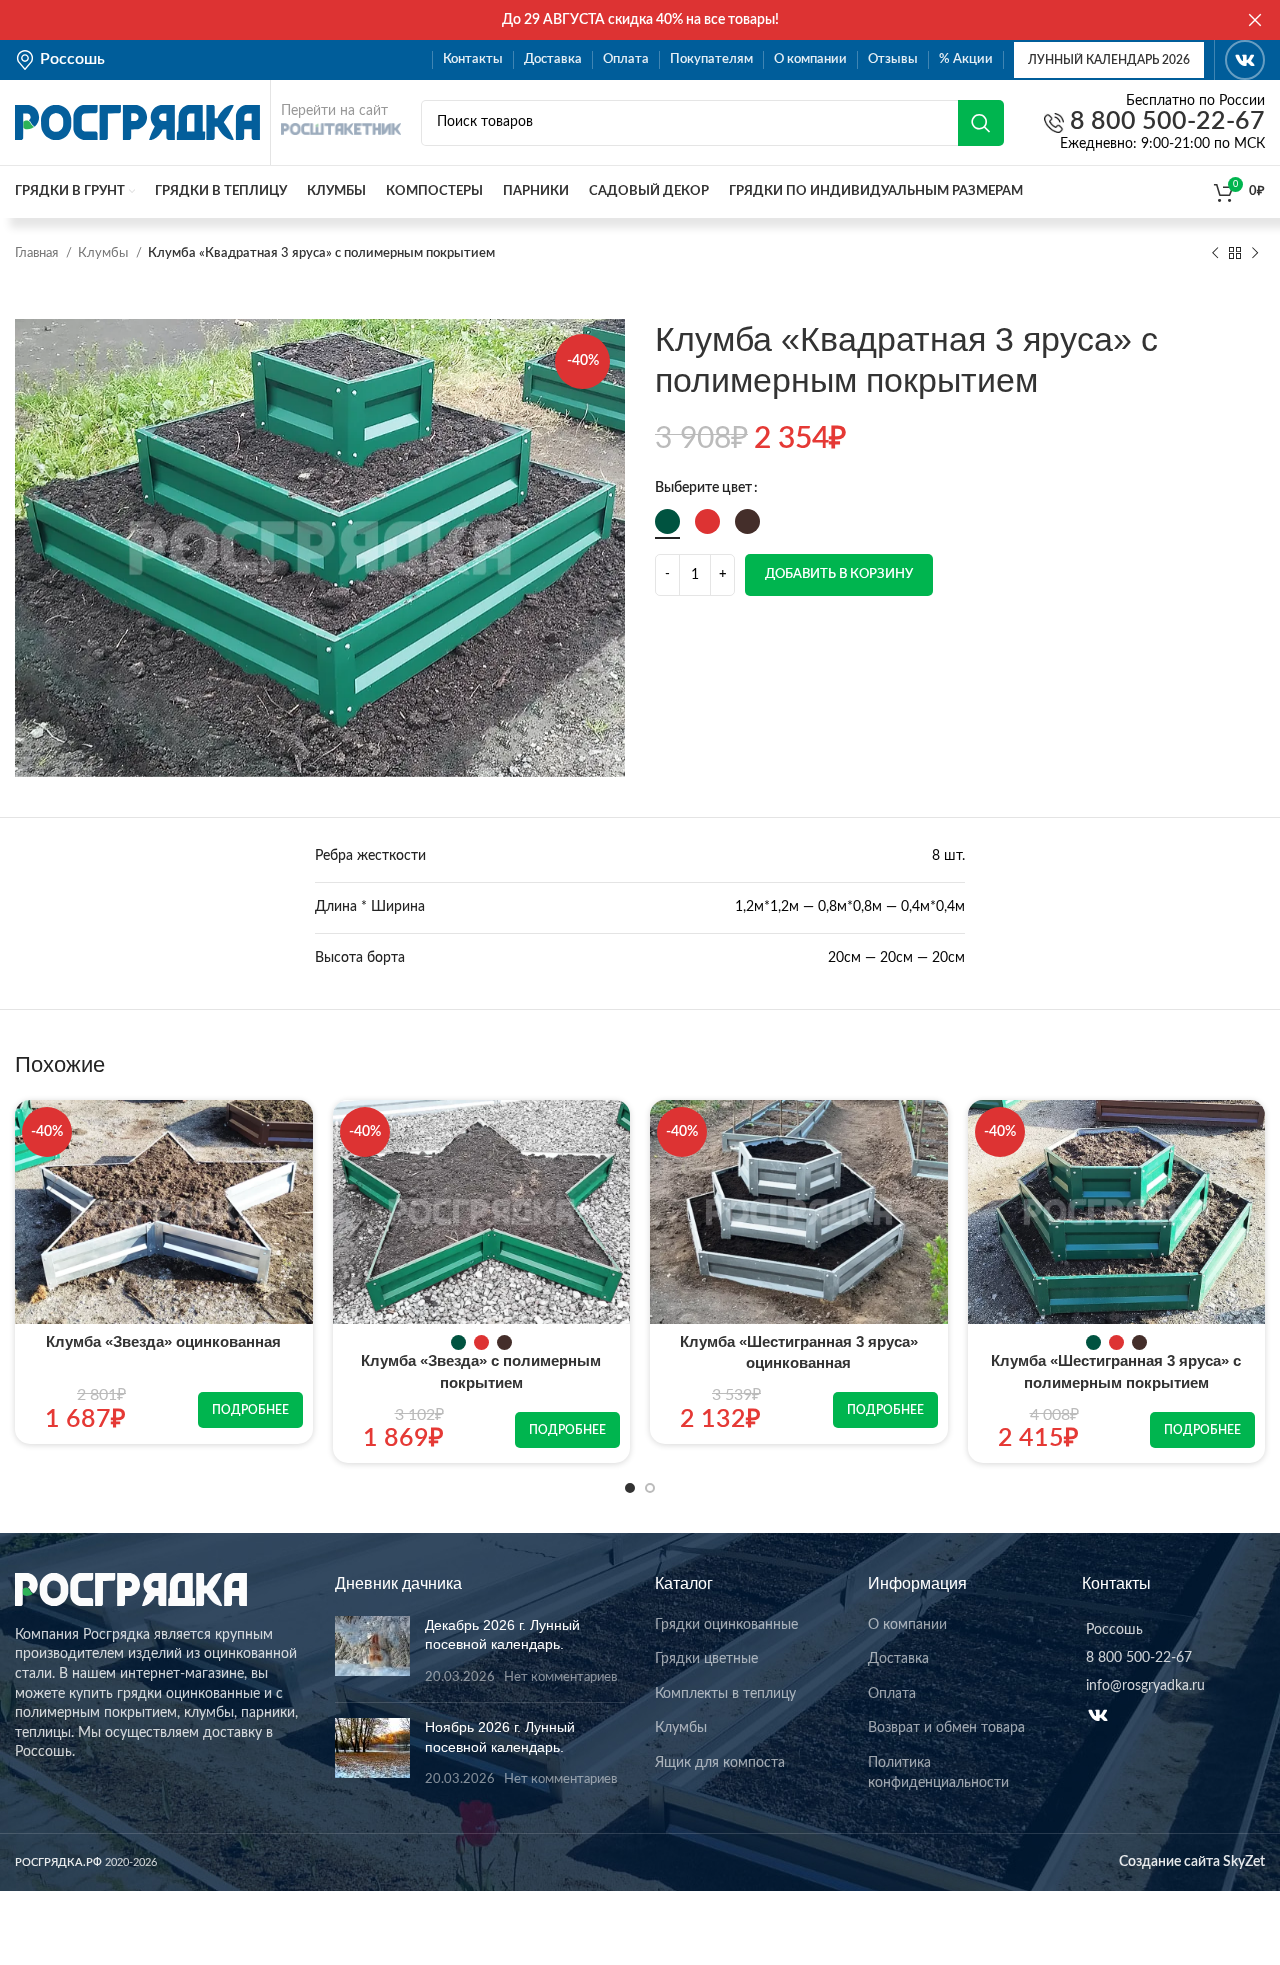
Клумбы (104, 253)
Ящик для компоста (720, 1763)
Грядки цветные (706, 1659)
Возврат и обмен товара (946, 1728)
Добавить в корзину (839, 574)
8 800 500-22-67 (1164, 122)
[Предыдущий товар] (1215, 254)
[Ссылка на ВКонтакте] (1245, 60)
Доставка (898, 1659)
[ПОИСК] (981, 123)
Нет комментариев (560, 1677)
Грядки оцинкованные (726, 1625)
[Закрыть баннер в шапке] (1255, 20)
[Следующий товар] (1255, 254)
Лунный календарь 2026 (1109, 60)
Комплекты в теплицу (725, 1694)
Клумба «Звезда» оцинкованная (163, 1341)
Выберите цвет (703, 488)
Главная (38, 253)
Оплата (892, 1694)
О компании (907, 1625)
